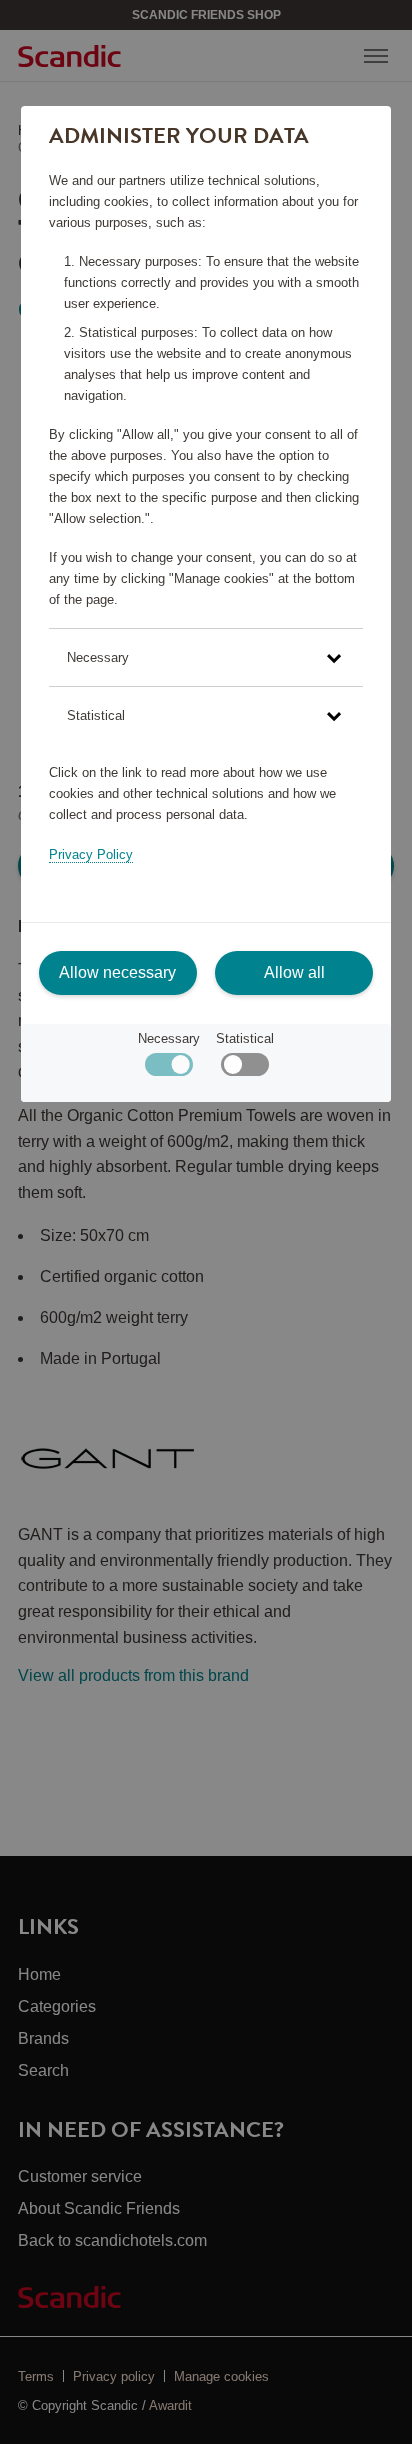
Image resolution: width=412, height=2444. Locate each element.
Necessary (169, 1038)
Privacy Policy (91, 854)
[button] (206, 657)
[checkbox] (244, 1069)
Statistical (245, 1038)
